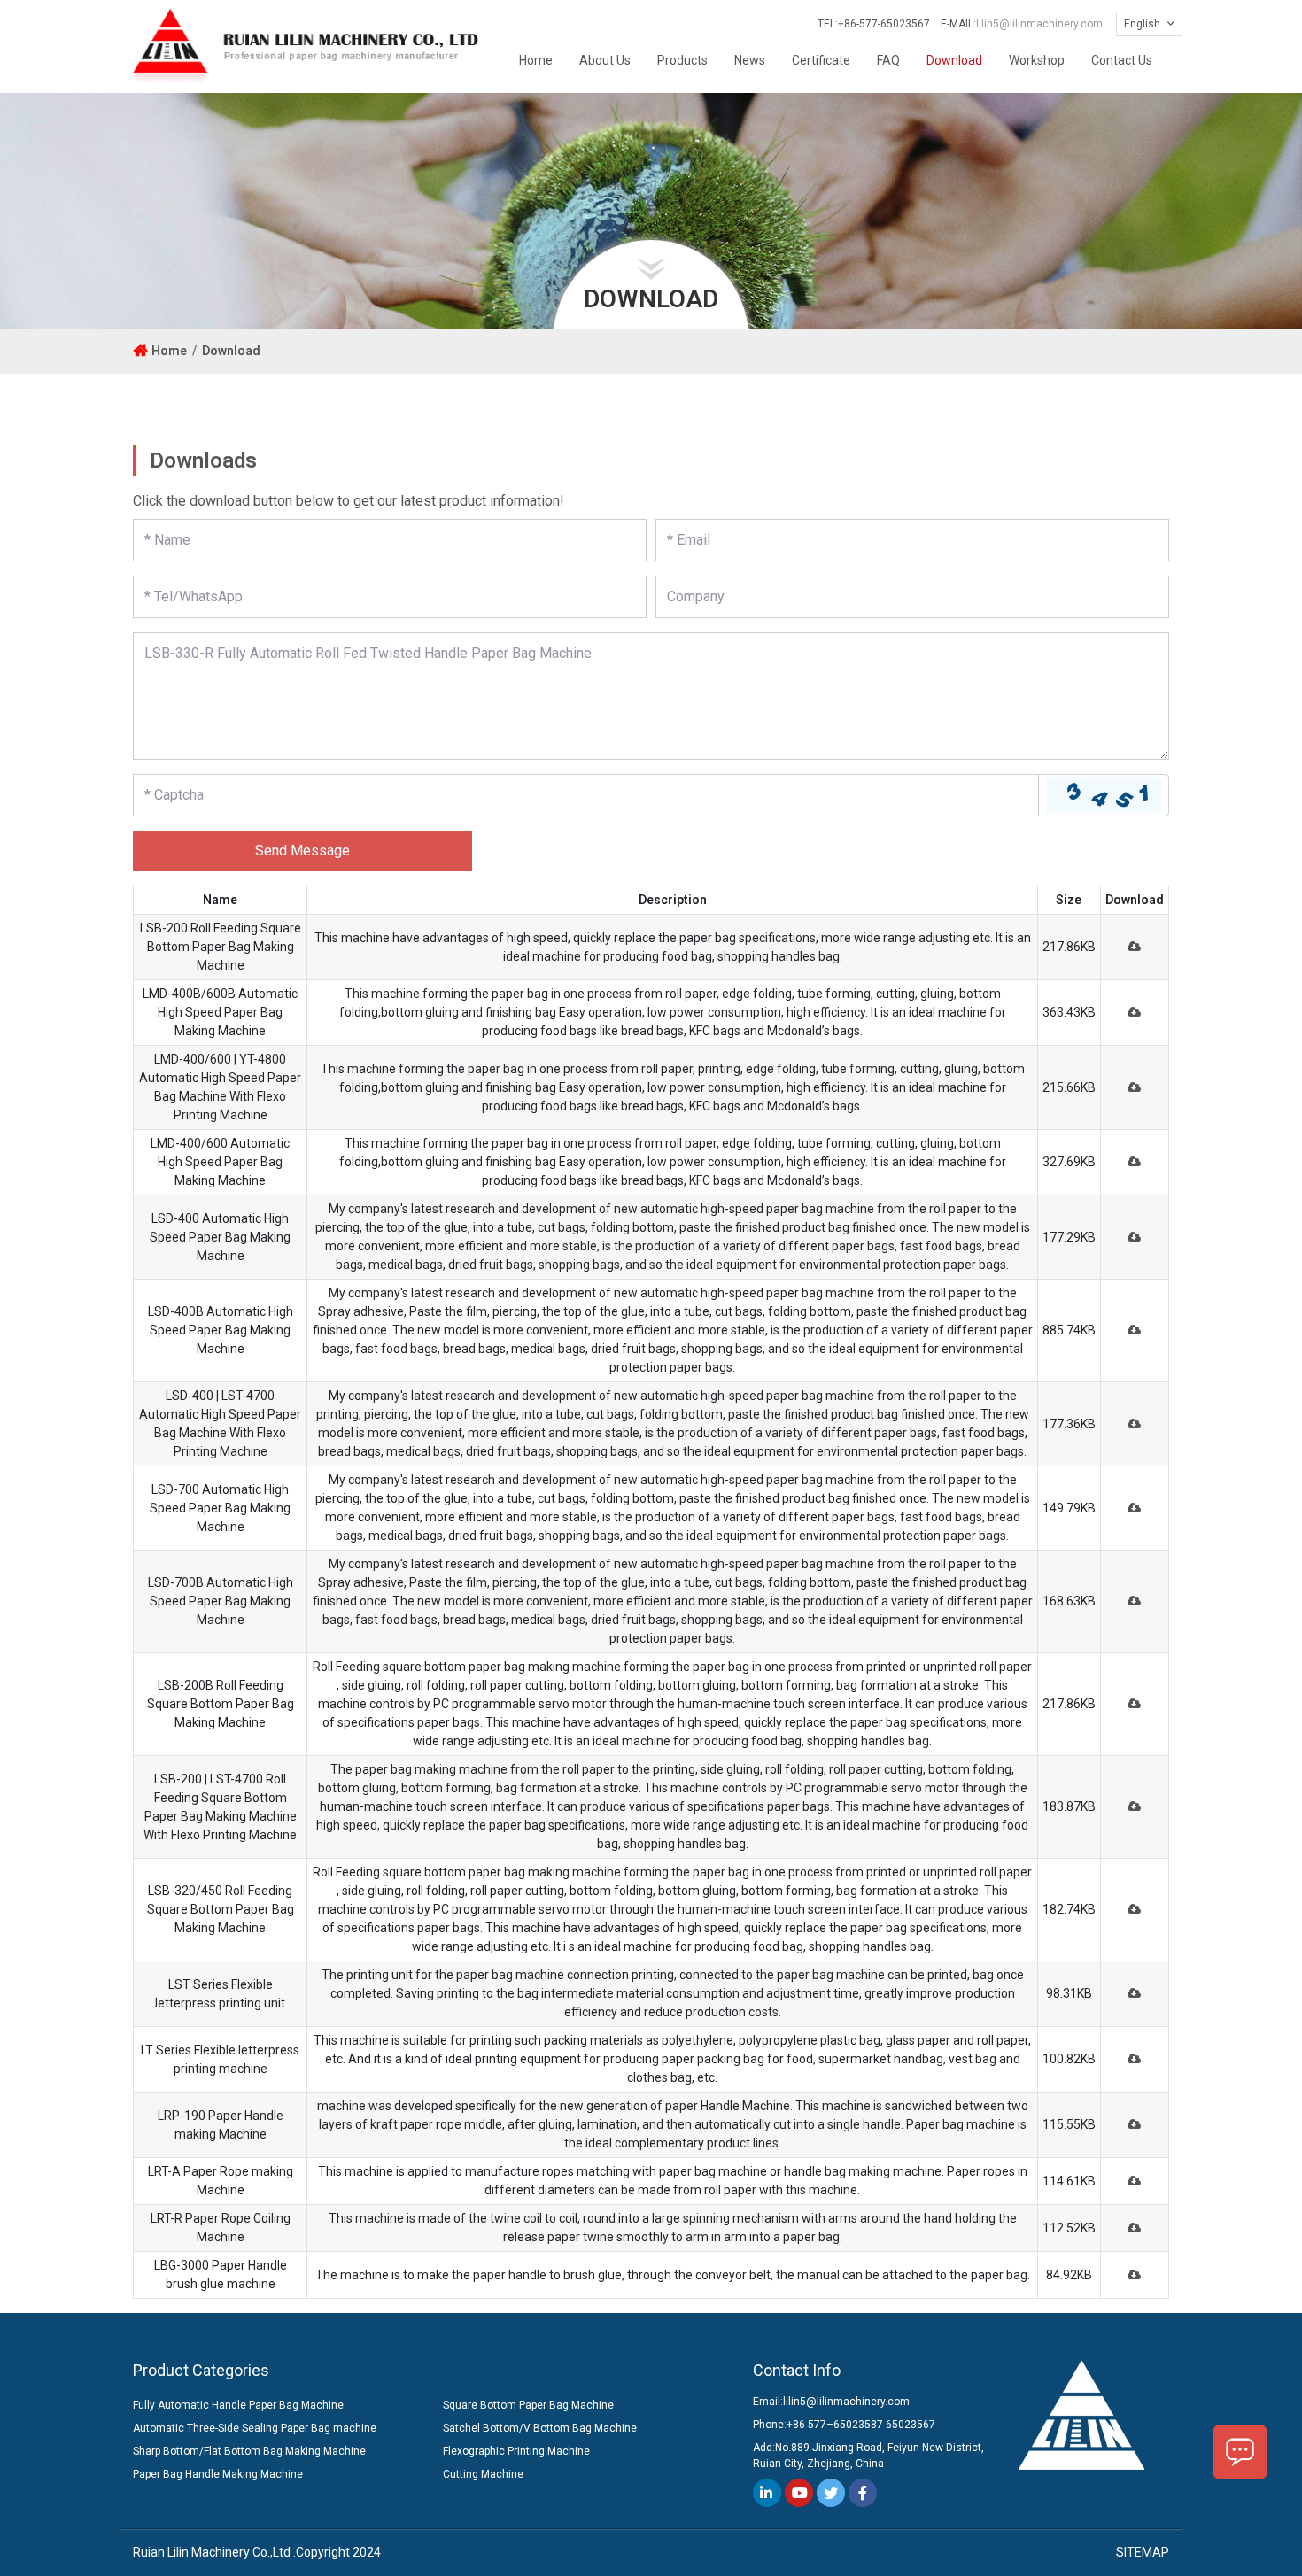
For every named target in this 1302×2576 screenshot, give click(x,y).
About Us (605, 60)
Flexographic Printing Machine (516, 2451)
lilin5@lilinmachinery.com (1039, 24)
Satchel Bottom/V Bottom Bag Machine (540, 2428)
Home (536, 60)
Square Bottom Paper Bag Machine (528, 2405)
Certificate (821, 60)
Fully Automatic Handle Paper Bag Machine (238, 2405)
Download (954, 60)
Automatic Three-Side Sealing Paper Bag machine (255, 2428)
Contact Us (1122, 60)
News (750, 60)
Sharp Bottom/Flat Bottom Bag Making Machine (249, 2451)
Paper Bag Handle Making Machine (218, 2474)
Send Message (302, 851)
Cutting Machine (483, 2474)
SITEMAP (1143, 2552)
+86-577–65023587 (835, 2425)
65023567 (911, 2425)
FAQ (888, 60)
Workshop (1037, 60)
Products (682, 60)
